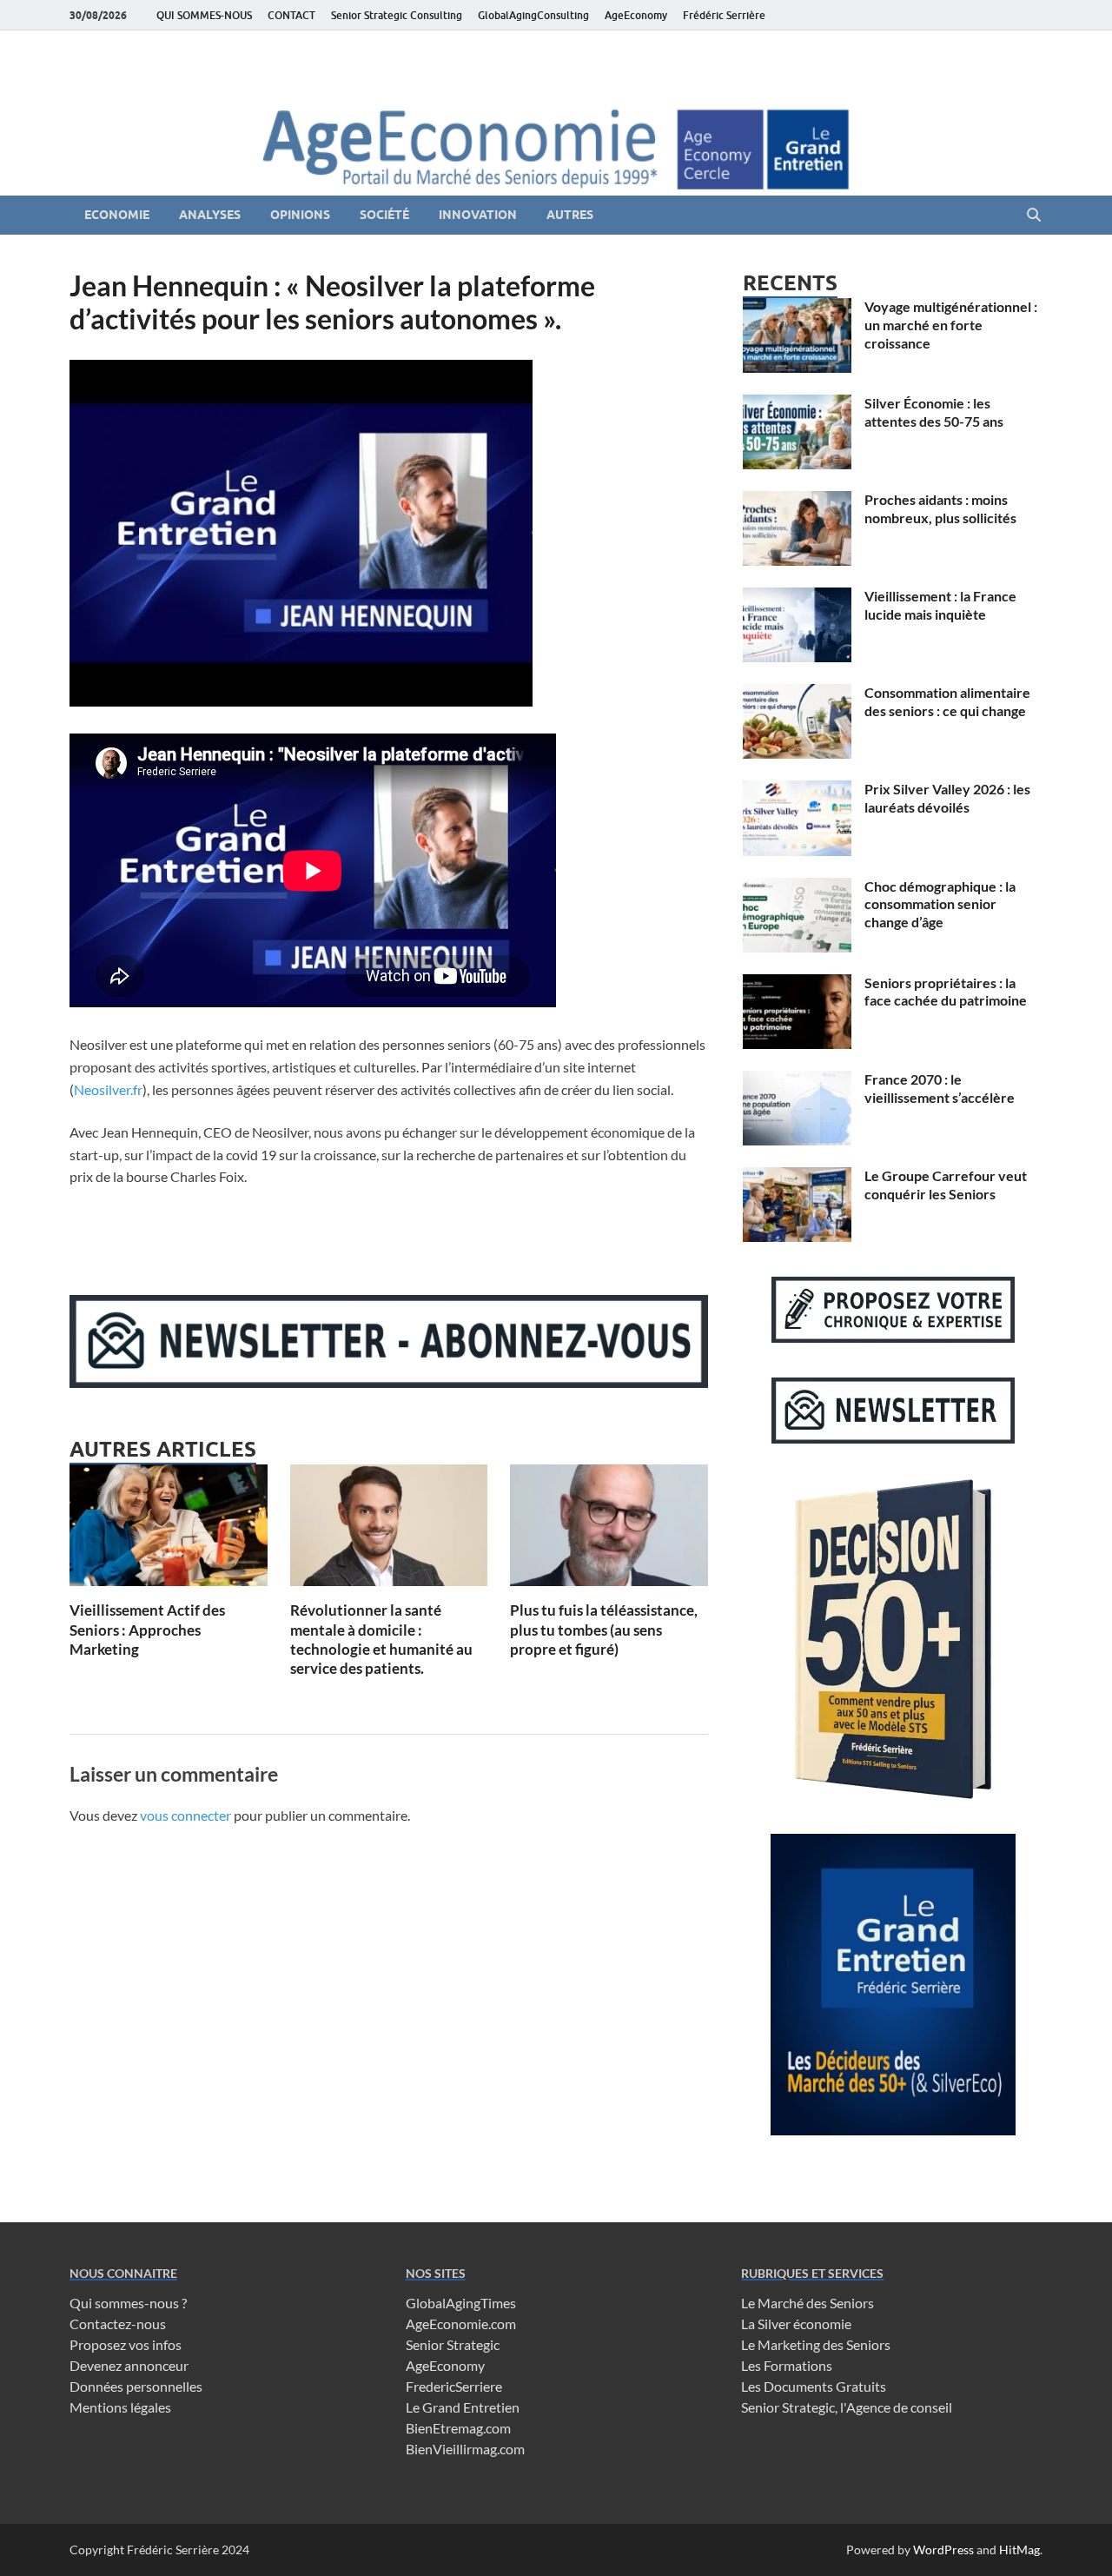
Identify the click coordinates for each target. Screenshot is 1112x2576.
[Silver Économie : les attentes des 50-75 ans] (797, 405)
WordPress (943, 2549)
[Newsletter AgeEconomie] (389, 1382)
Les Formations (787, 2365)
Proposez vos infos (126, 2344)
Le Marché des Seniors (808, 2303)
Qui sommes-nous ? (128, 2303)
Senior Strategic (453, 2344)
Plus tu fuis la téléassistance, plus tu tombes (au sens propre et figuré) (604, 1629)
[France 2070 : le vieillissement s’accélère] (797, 1081)
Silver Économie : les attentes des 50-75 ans (934, 412)
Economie (117, 215)
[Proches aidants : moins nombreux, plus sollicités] (797, 501)
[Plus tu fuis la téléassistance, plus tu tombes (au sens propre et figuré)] (609, 1531)
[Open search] (1034, 216)
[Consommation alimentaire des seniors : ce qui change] (797, 694)
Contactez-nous (118, 2324)
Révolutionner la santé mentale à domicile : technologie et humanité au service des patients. (381, 1639)
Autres (570, 215)
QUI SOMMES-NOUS (204, 15)
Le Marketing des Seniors (816, 2344)
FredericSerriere (454, 2386)
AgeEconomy (636, 15)
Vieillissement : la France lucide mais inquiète (940, 605)
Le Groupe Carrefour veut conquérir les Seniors (946, 1185)
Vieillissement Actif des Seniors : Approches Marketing (147, 1629)
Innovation (478, 215)
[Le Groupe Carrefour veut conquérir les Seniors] (797, 1177)
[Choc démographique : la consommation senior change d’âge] (797, 888)
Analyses (210, 215)
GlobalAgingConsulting (533, 15)
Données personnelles (136, 2386)
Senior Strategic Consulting (397, 15)
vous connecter (185, 1815)
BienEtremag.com (458, 2428)
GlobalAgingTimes (461, 2303)
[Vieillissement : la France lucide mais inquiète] (797, 598)
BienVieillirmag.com (465, 2449)
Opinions (300, 215)
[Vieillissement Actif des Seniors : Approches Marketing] (169, 1531)
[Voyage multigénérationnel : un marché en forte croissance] (797, 308)
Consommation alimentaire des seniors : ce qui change (947, 701)
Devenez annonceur (129, 2365)
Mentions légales (120, 2407)
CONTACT (291, 15)
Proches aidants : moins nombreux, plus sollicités (940, 508)
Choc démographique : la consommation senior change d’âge (940, 904)
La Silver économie (796, 2324)
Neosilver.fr (108, 1089)
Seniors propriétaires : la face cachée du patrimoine (946, 992)
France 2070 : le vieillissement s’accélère (940, 1088)
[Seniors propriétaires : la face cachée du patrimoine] (797, 984)
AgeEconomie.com (461, 2324)
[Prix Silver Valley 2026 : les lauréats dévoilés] (797, 790)
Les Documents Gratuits (814, 2386)
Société (384, 215)
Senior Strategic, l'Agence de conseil (847, 2407)
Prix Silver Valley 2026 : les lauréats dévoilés (947, 798)
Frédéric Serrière (724, 15)
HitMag (1019, 2549)
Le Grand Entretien (463, 2407)
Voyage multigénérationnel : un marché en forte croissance (951, 325)
